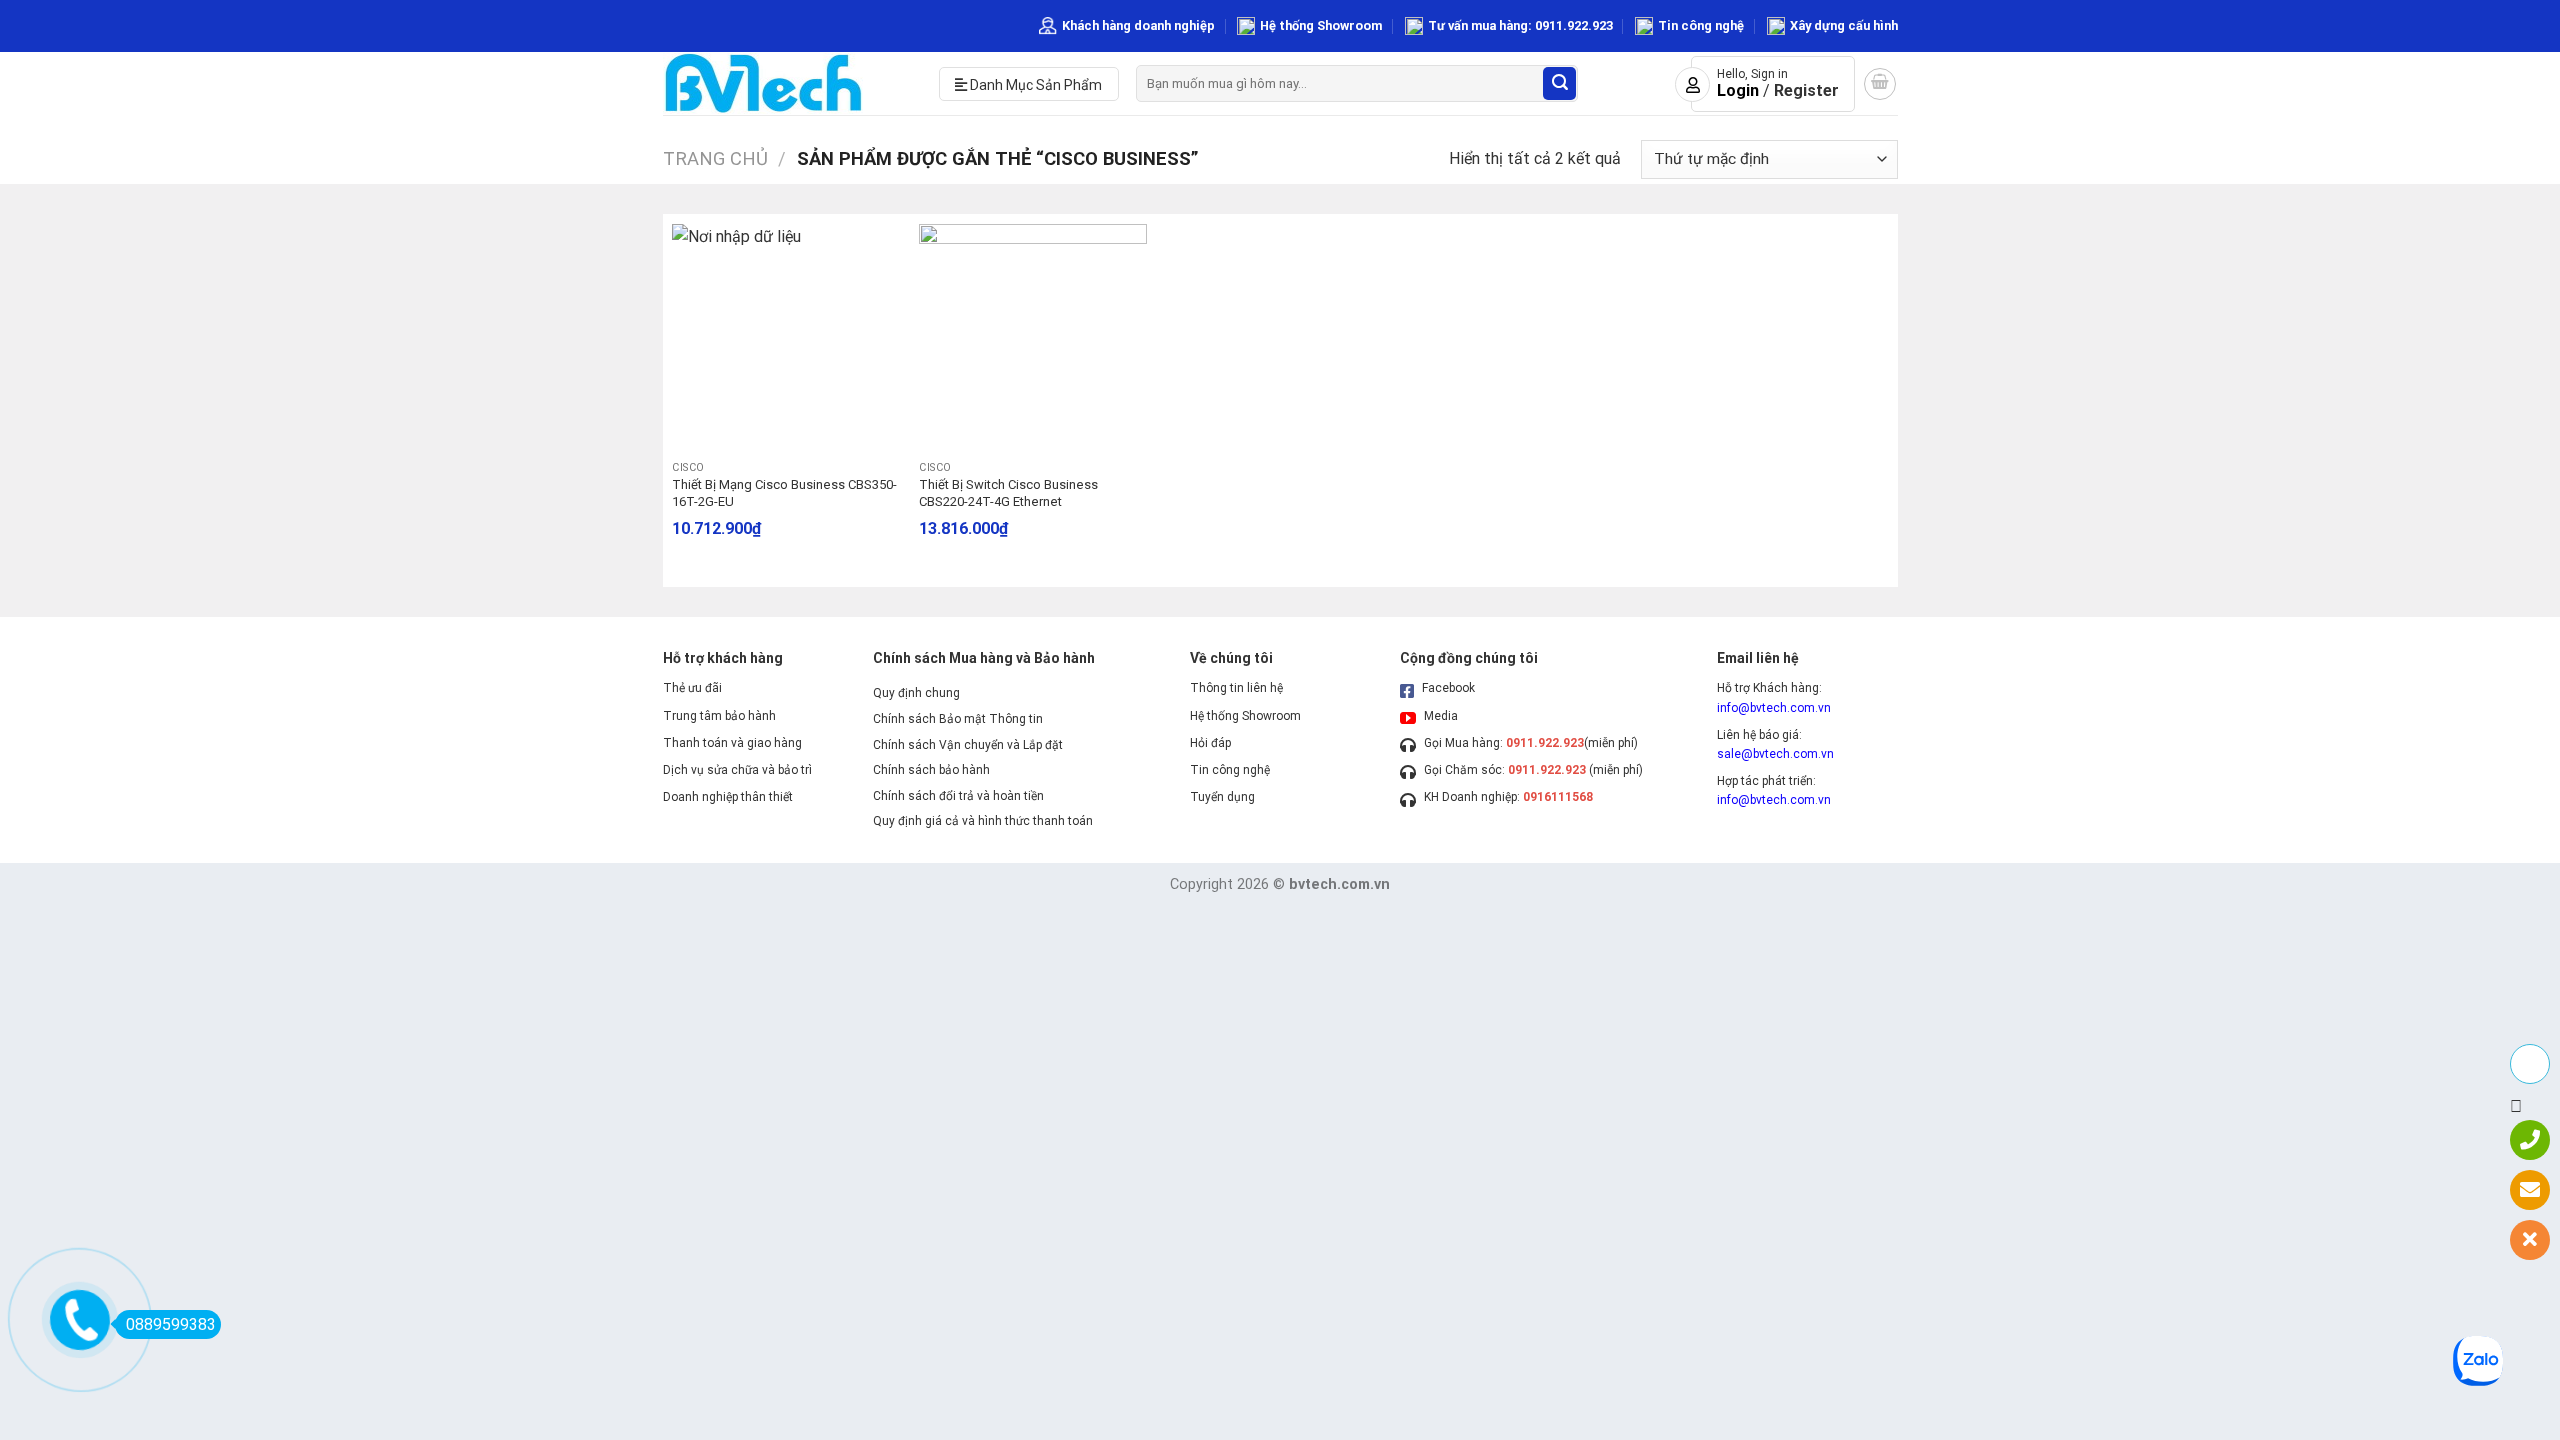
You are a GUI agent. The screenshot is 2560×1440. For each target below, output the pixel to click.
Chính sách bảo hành (931, 770)
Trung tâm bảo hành (719, 716)
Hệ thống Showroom (1321, 25)
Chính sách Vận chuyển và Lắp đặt (968, 745)
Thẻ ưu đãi (692, 688)
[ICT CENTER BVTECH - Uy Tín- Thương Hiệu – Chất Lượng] (786, 83)
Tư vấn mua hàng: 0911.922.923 (1520, 25)
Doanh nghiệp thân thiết (728, 797)
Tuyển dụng (1222, 797)
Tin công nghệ (1701, 25)
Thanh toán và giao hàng (732, 743)
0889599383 (171, 1324)
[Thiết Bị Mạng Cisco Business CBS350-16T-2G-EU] (785, 337)
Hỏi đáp (1210, 743)
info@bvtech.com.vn (1774, 708)
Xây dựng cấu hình (1844, 25)
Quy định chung (916, 693)
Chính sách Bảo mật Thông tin (958, 719)
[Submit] (1559, 83)
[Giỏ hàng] (1880, 84)
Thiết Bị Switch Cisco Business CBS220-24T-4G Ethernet (1008, 493)
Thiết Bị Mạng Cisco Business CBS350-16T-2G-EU (784, 493)
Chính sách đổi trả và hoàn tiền (958, 796)
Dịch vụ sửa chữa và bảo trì (737, 770)
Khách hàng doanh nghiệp (1138, 25)
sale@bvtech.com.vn (1775, 754)
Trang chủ (715, 158)
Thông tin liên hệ (1236, 688)
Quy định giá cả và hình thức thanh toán (983, 821)
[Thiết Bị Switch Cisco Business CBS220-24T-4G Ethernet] (1032, 337)
